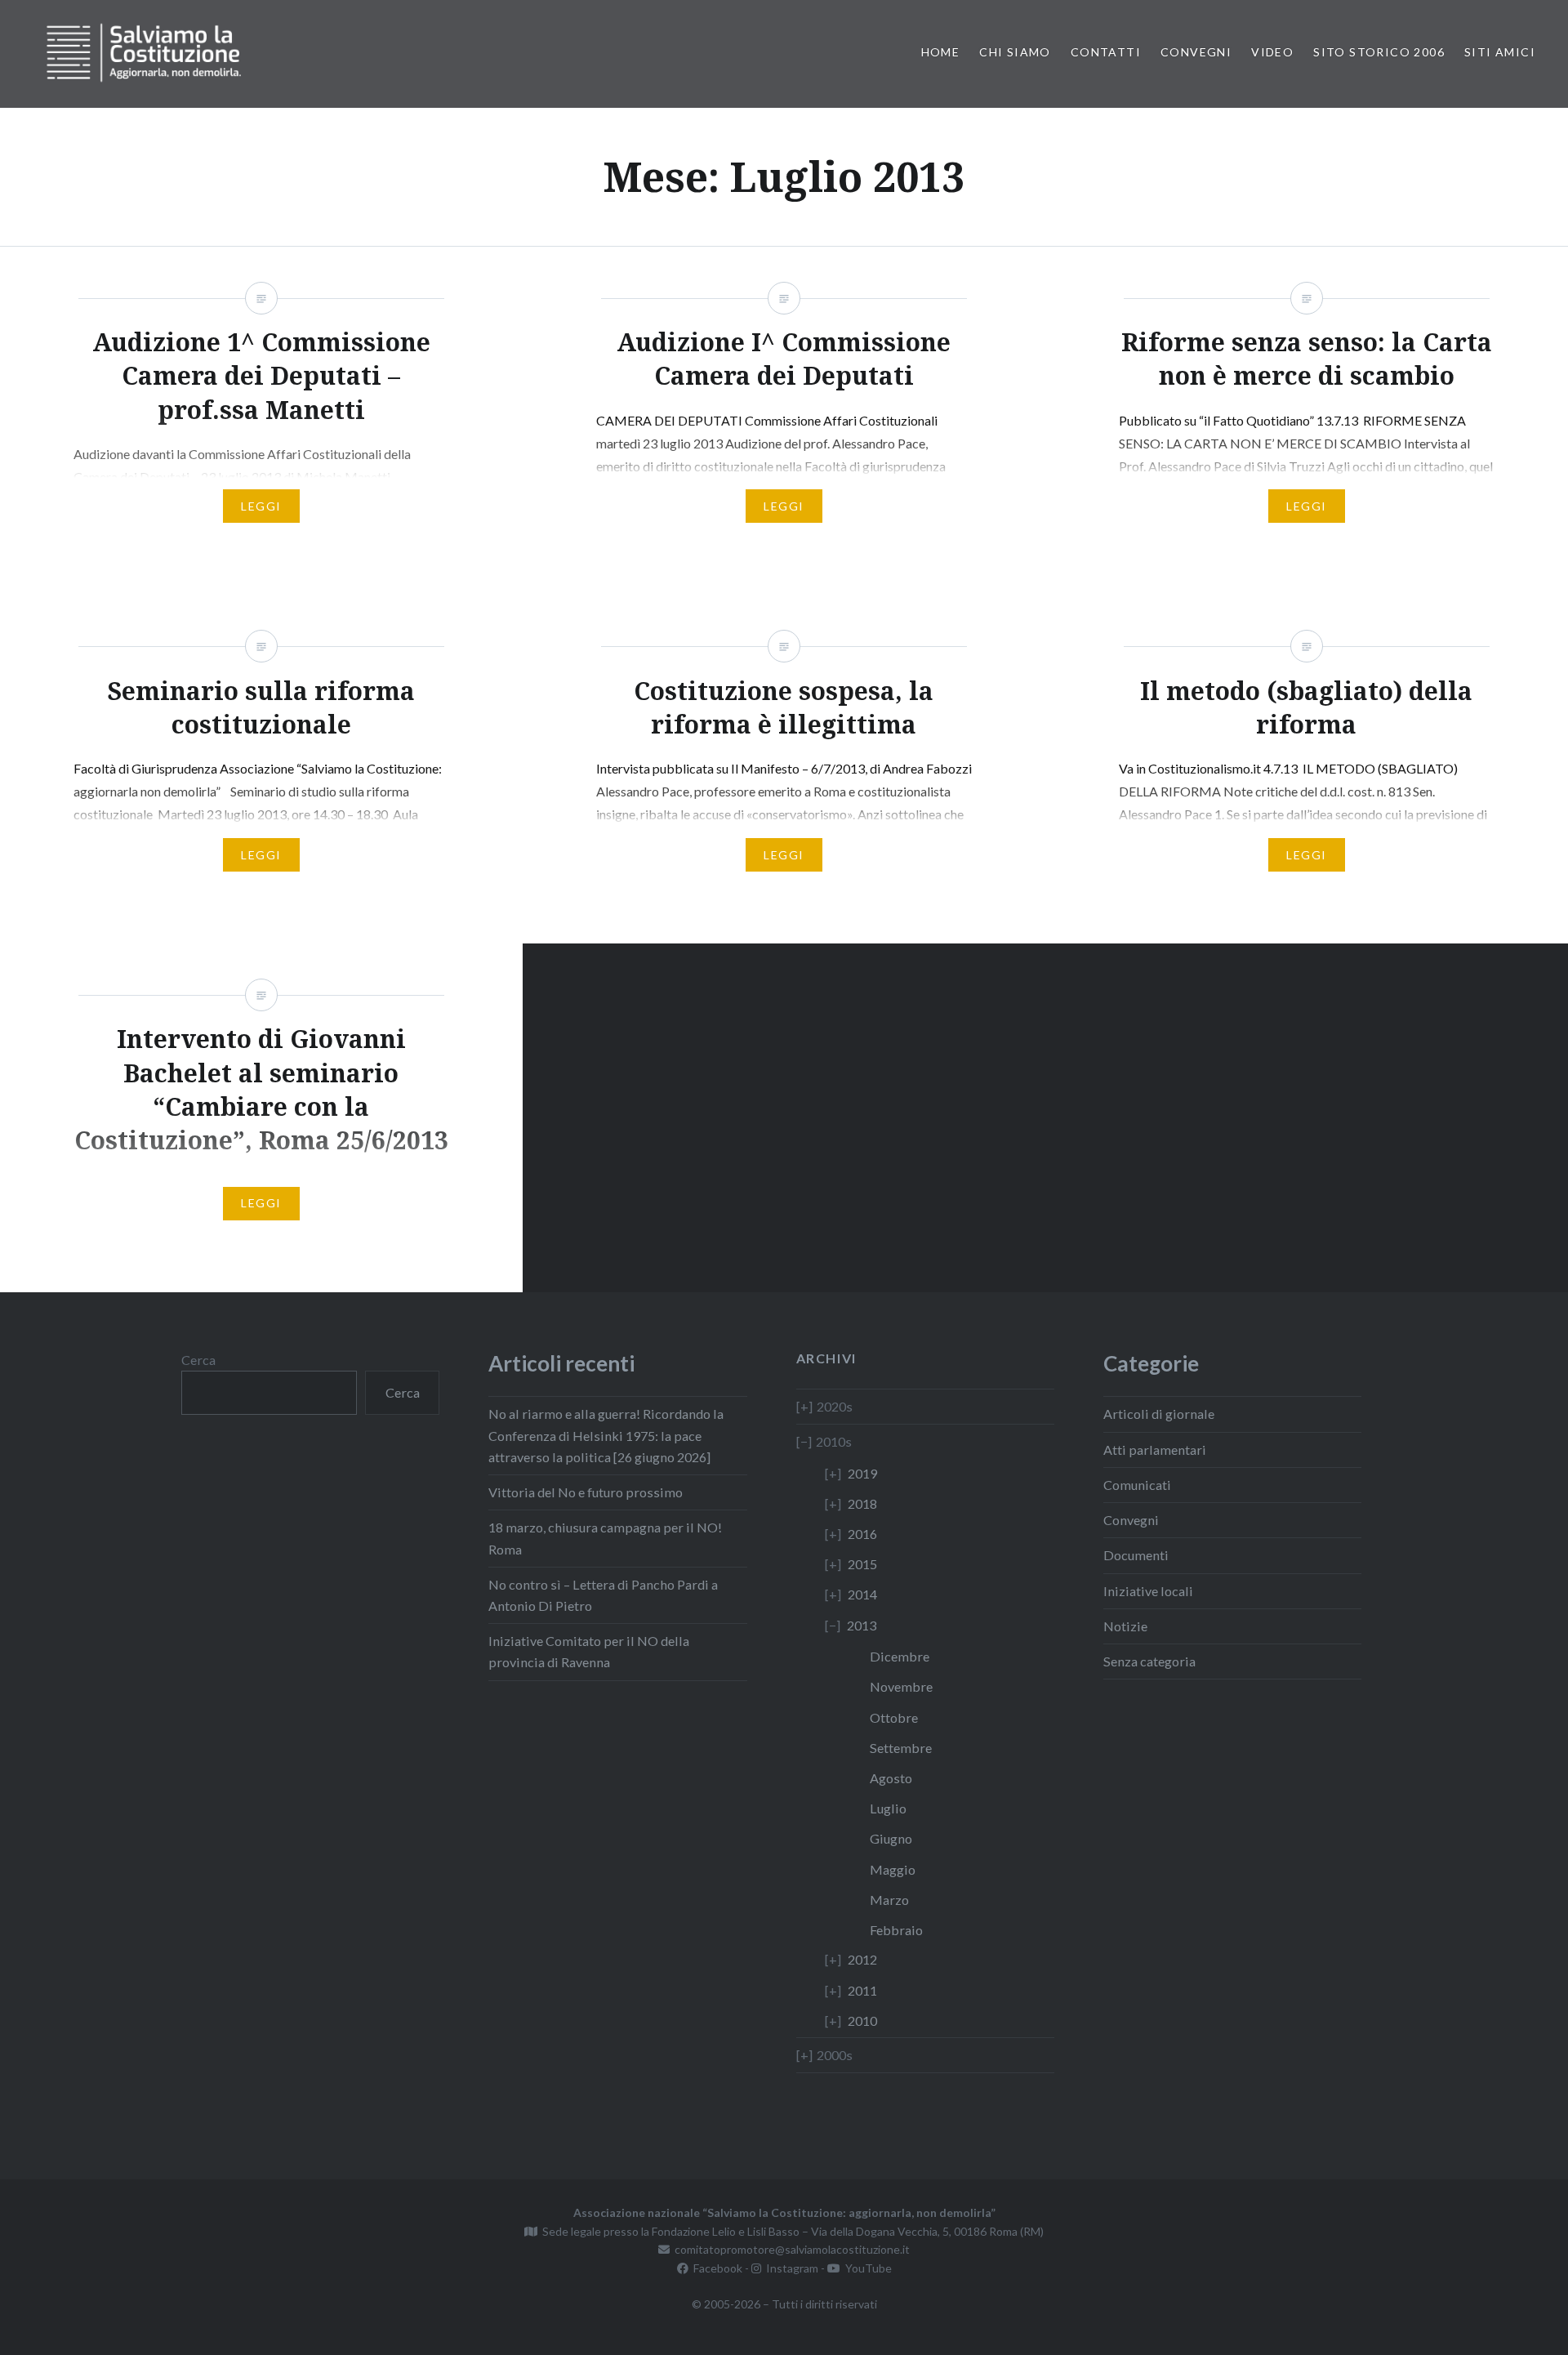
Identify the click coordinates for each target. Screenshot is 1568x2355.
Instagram (790, 2268)
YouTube (866, 2268)
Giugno (891, 1838)
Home (941, 52)
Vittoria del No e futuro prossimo (586, 1492)
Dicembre (900, 1656)
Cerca (198, 1360)
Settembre (901, 1748)
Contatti (1106, 52)
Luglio (888, 1808)
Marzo (889, 1900)
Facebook (715, 2268)
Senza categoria (1149, 1661)
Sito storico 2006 (1379, 52)
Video (1272, 52)
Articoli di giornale (1159, 1414)
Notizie (1125, 1626)
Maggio (893, 1869)
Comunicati (1137, 1485)
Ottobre (894, 1717)
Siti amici (1500, 52)
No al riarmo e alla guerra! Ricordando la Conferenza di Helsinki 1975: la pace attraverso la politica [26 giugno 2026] (606, 1435)
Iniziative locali (1148, 1591)
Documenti (1136, 1555)
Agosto (891, 1778)
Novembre (901, 1686)
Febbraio (896, 1930)
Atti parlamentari (1155, 1450)
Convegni (1196, 52)
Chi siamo (1015, 52)
